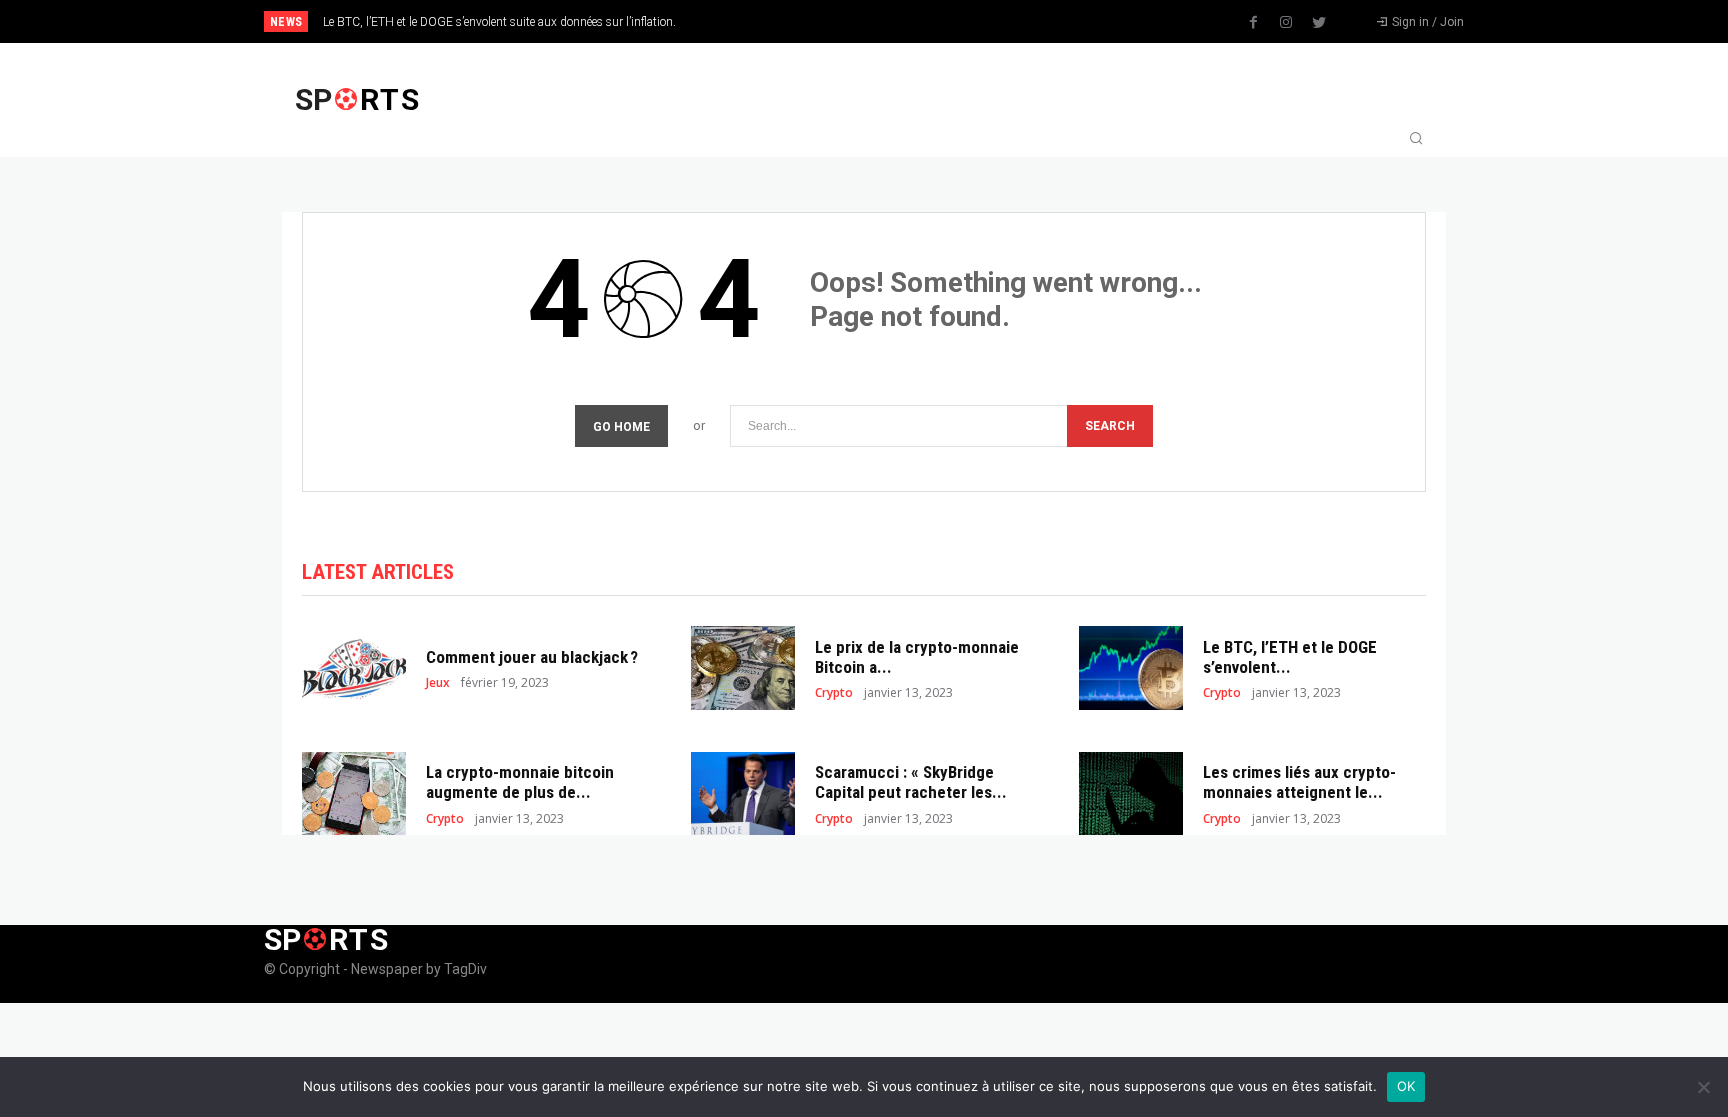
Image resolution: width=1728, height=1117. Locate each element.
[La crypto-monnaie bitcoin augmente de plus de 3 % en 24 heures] (354, 793)
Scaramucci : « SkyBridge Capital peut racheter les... (911, 782)
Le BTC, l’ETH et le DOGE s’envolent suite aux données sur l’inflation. (499, 22)
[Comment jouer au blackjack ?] (354, 667)
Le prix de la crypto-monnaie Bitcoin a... (917, 657)
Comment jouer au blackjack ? (532, 657)
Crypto (834, 693)
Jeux (438, 683)
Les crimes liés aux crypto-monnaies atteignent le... (1299, 782)
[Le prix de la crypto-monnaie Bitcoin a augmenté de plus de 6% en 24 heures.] (743, 667)
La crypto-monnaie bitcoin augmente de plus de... (520, 782)
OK (1406, 1086)
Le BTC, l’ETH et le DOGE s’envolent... (1290, 657)
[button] (1416, 140)
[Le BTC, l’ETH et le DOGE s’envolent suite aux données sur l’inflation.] (1131, 667)
